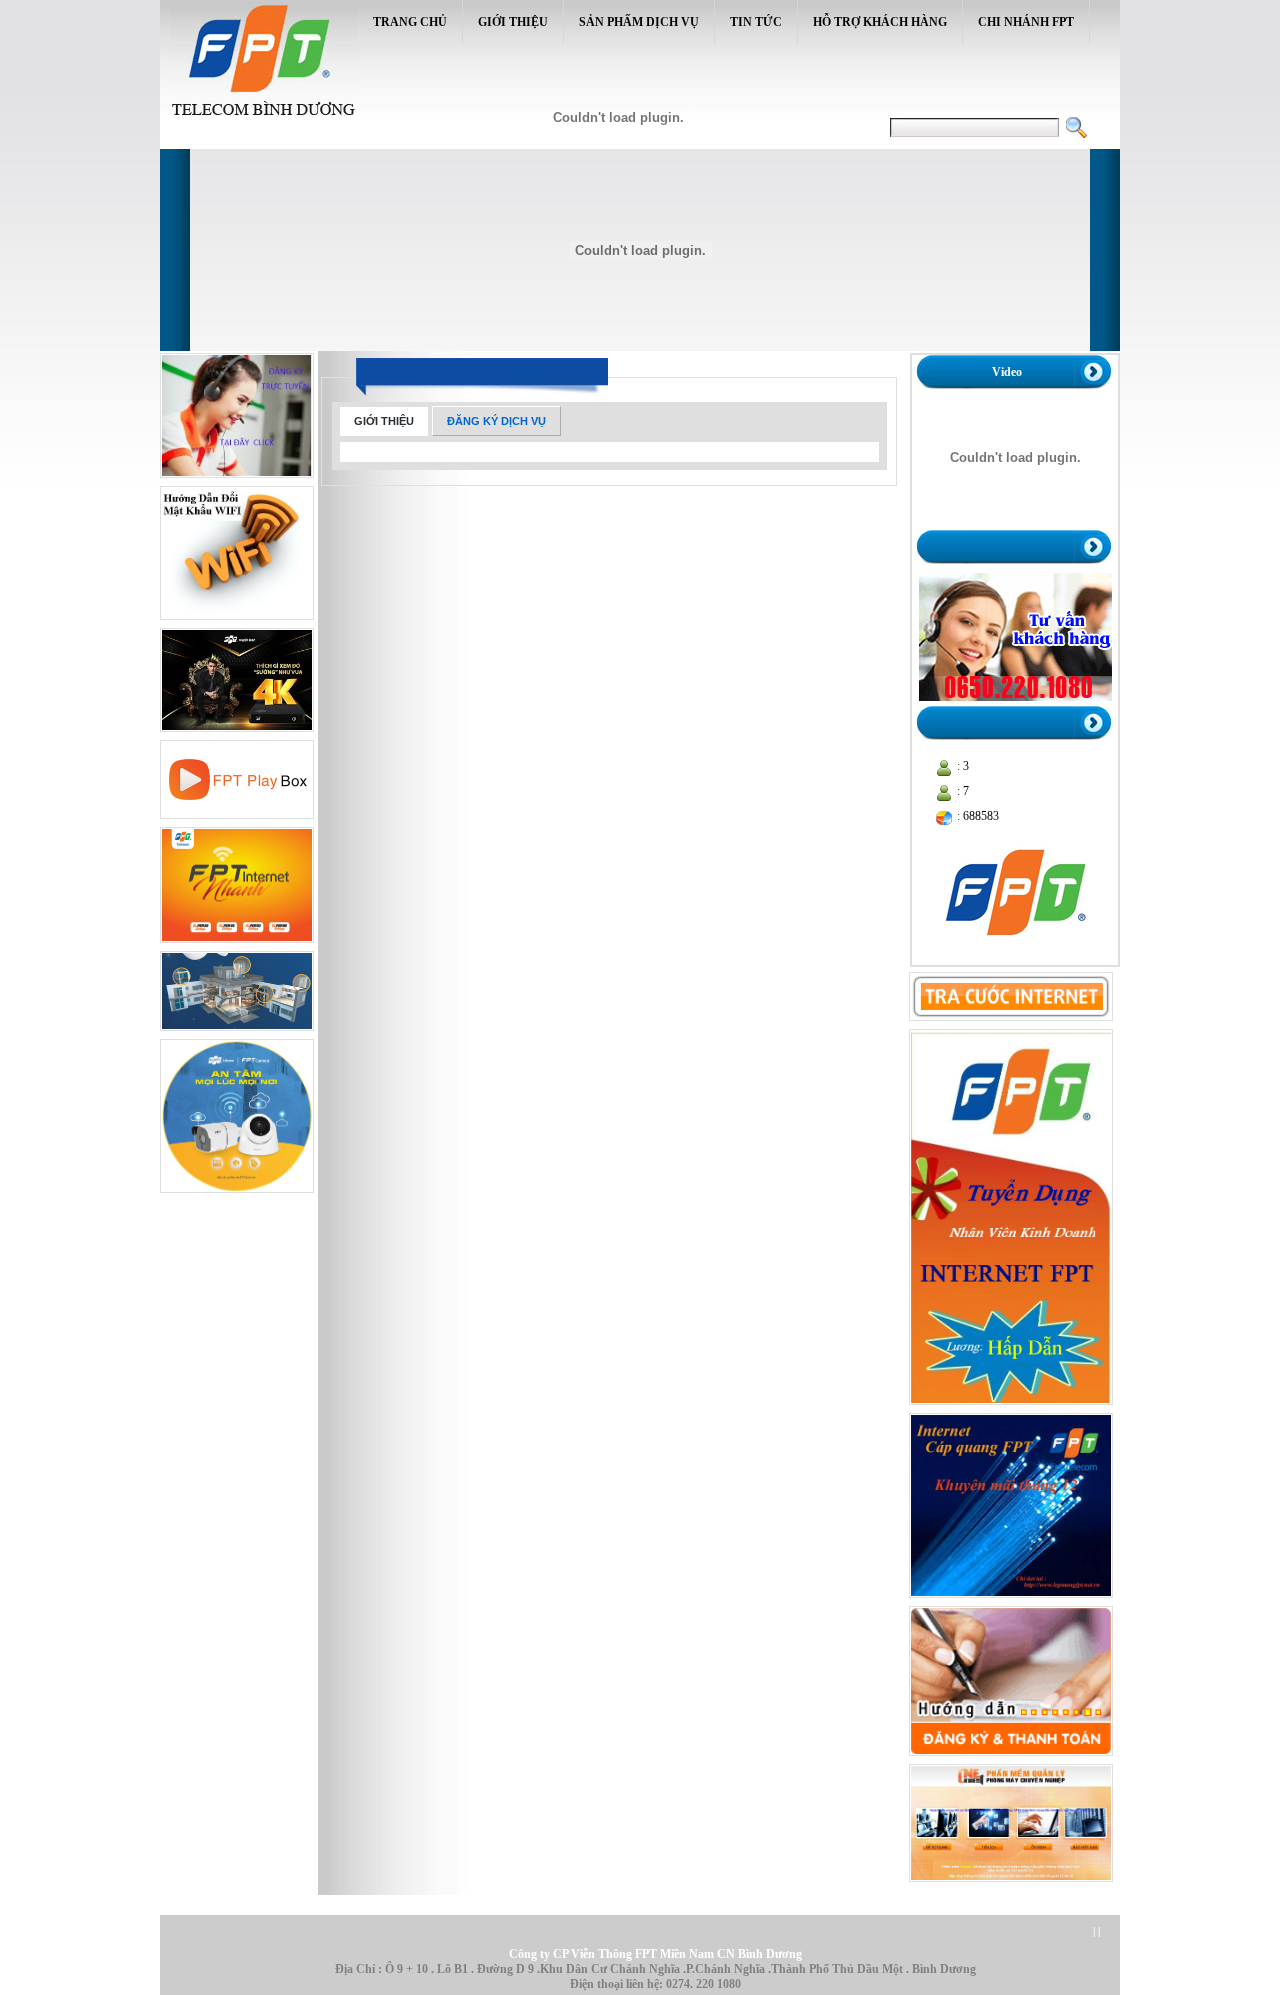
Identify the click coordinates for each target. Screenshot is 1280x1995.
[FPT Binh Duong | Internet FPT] (237, 947)
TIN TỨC (756, 22)
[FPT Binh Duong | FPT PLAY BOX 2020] (237, 823)
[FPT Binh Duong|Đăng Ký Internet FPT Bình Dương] (237, 482)
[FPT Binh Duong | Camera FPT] (237, 1197)
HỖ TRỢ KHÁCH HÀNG (880, 22)
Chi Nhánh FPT (1026, 22)
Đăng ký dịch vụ (496, 421)
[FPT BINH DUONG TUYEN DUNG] (1011, 1409)
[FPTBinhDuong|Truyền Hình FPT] (237, 736)
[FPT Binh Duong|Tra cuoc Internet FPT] (1011, 1025)
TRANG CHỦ (410, 22)
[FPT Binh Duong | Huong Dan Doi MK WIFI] (237, 624)
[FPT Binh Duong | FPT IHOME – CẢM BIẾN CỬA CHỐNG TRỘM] (237, 1035)
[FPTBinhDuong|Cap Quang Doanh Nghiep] (1011, 1602)
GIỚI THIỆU (513, 22)
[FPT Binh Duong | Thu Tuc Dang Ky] (1011, 1760)
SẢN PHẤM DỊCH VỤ (639, 22)
